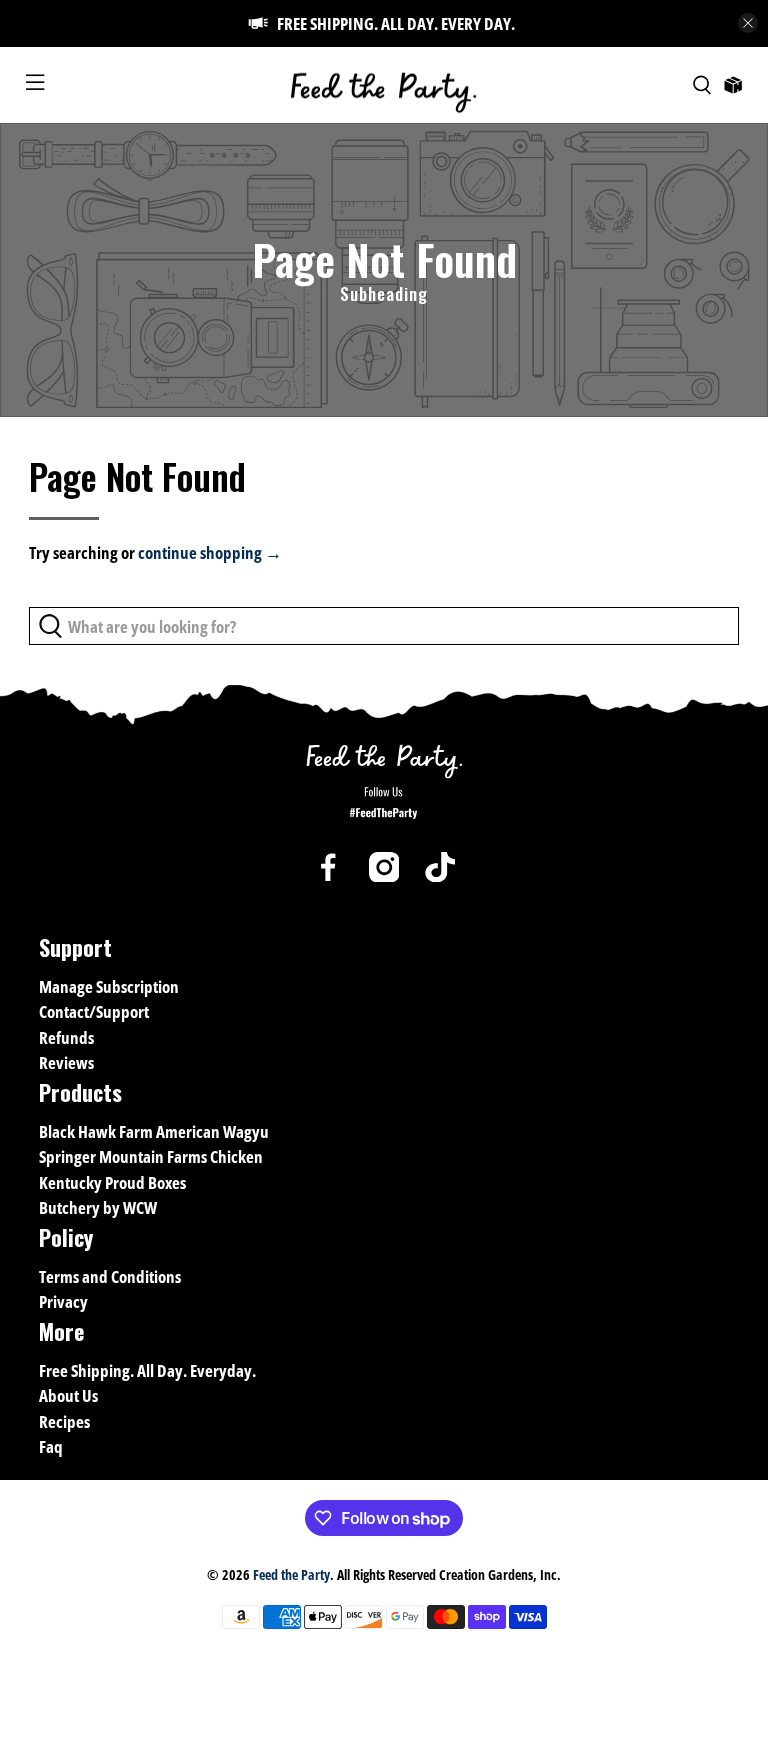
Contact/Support (94, 1011)
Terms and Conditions (110, 1276)
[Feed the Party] (384, 85)
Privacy (63, 1301)
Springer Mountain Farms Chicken (151, 1156)
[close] (748, 23)
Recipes (64, 1421)
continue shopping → (210, 552)
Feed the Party (291, 1574)
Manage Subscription (109, 986)
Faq (51, 1446)
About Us (68, 1395)
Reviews (66, 1062)
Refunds (66, 1037)
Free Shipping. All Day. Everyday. (147, 1370)
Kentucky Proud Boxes (112, 1182)
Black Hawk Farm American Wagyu (154, 1131)
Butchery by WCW (98, 1207)
